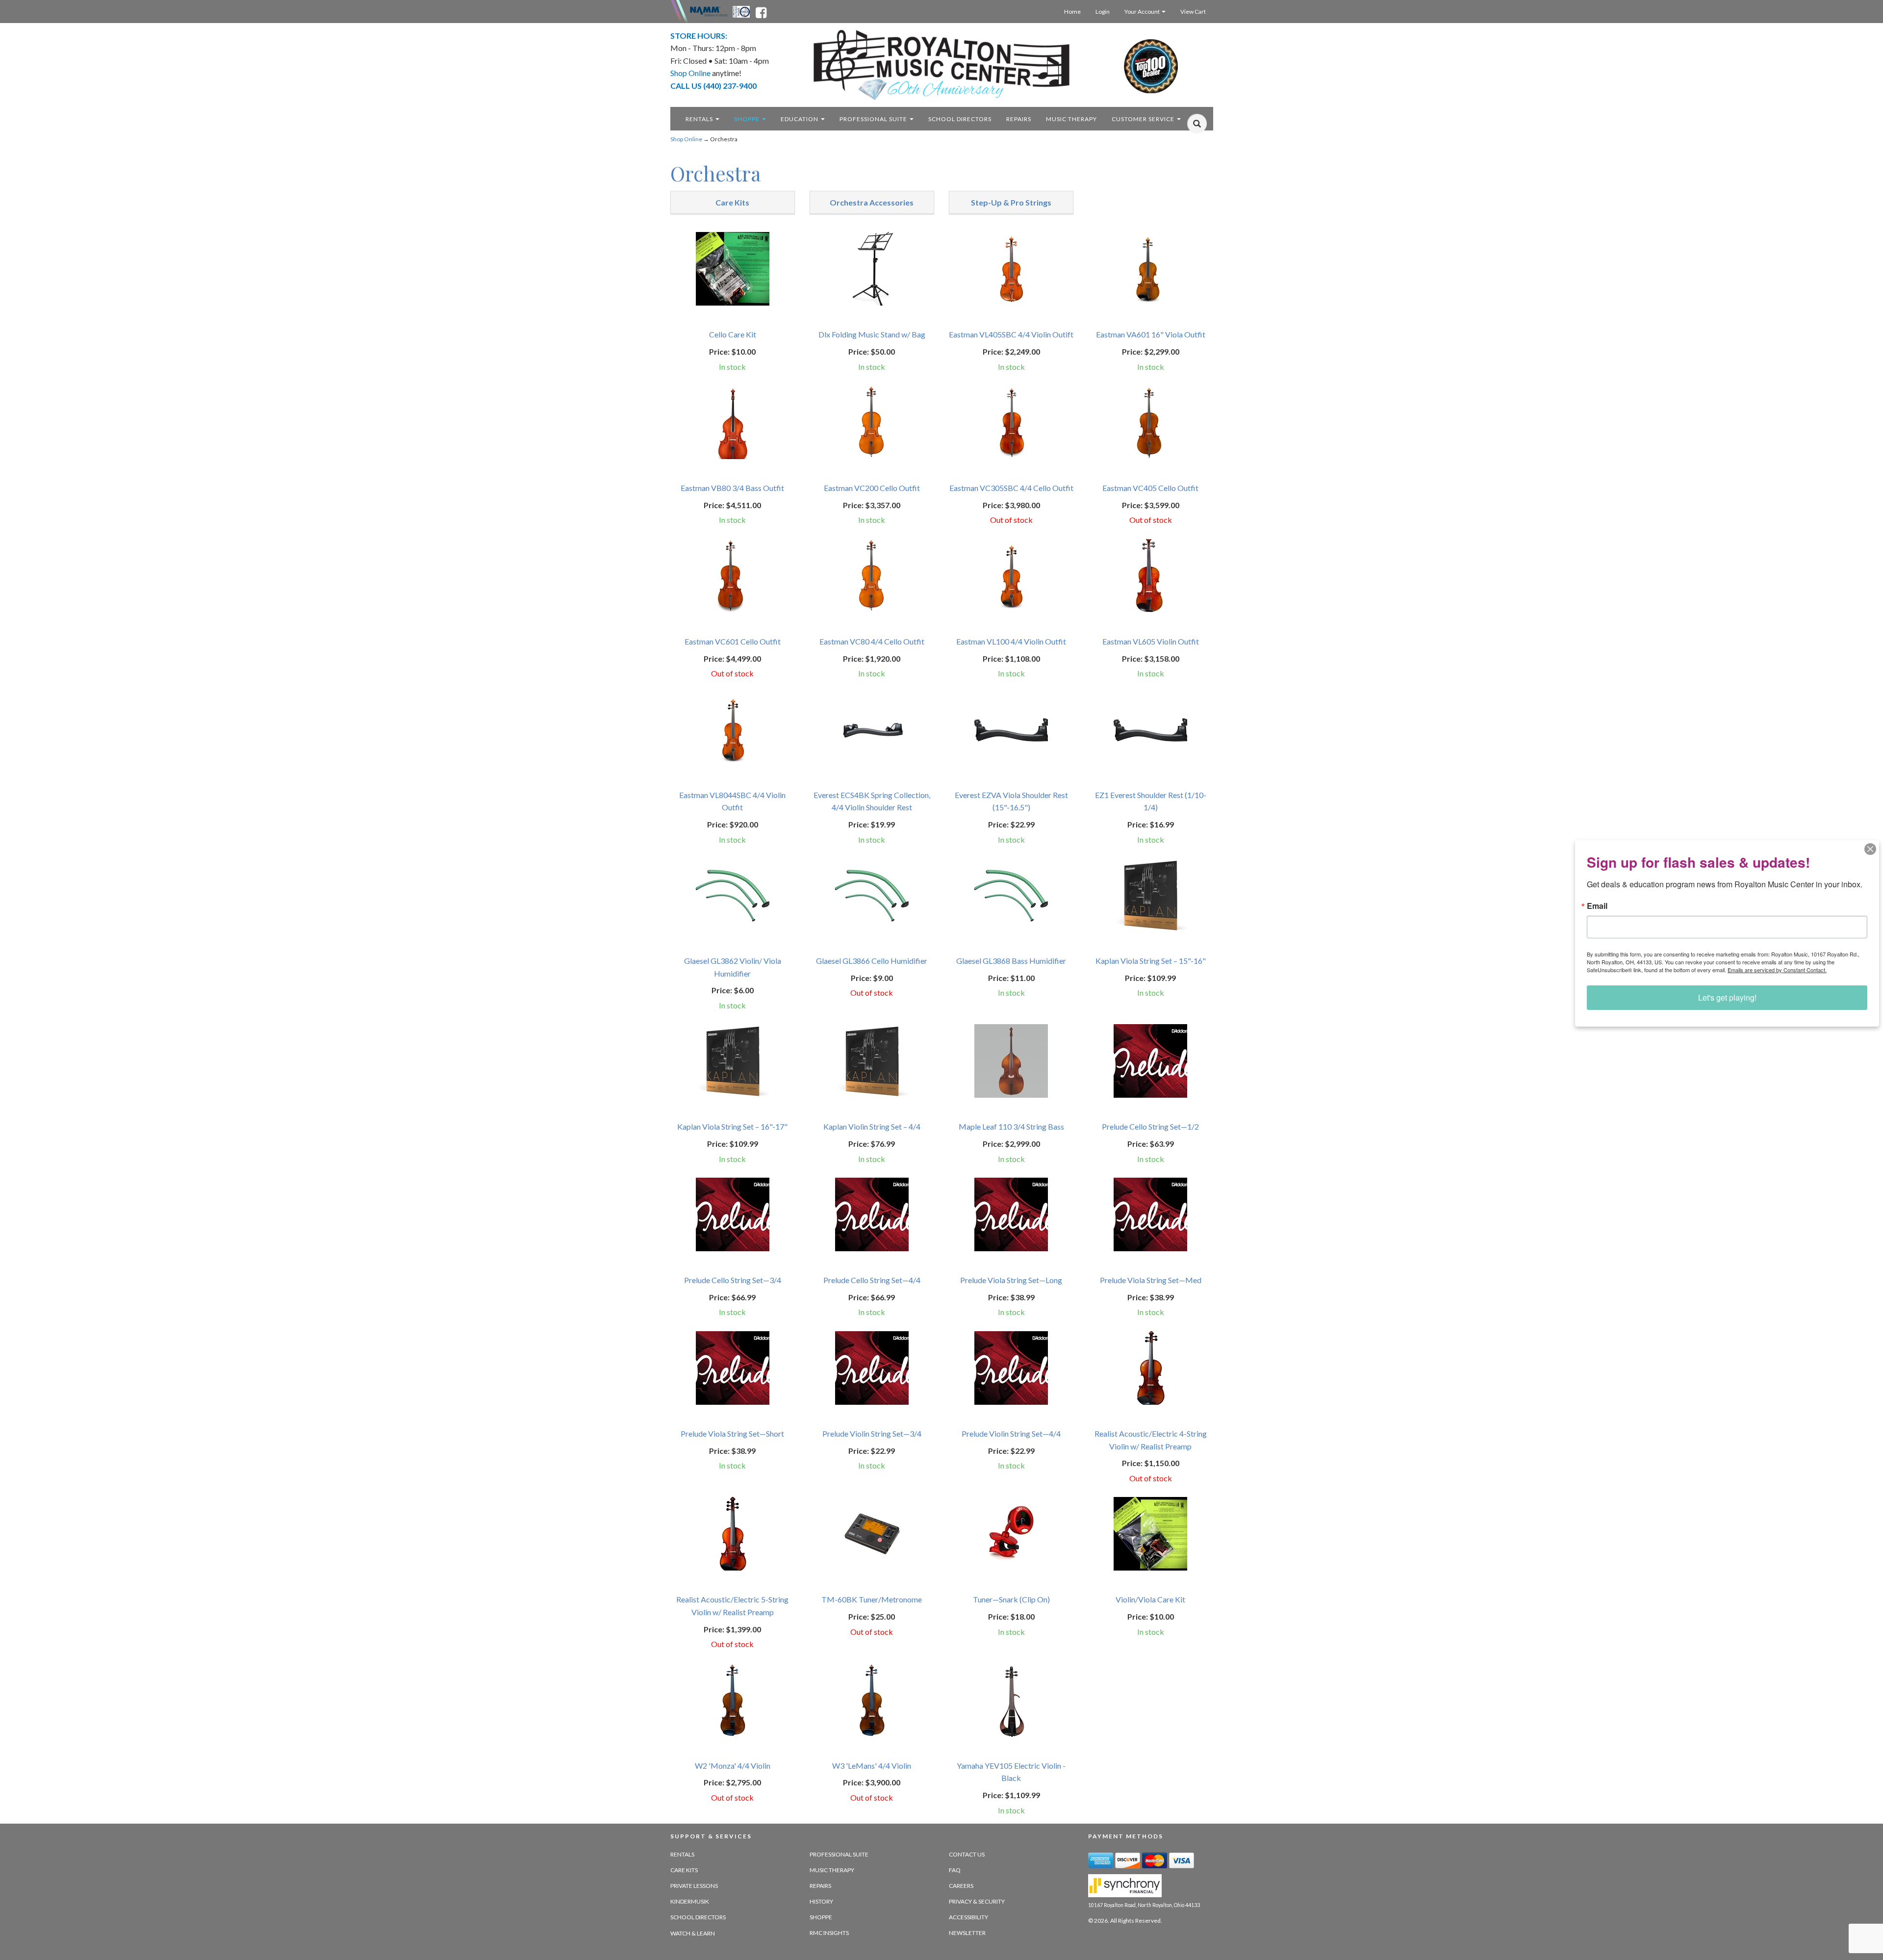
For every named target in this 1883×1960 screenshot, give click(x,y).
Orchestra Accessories (872, 202)
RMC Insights (829, 1933)
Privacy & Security (977, 1901)
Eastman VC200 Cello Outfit (872, 488)
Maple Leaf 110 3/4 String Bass (1011, 1126)
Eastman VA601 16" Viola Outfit (1151, 334)
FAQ (955, 1870)
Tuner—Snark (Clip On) (1011, 1599)
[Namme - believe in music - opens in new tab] (709, 11)
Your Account (1143, 12)
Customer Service (1144, 119)
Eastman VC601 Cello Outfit (733, 641)
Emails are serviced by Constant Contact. (1777, 970)
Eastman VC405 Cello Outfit (1150, 488)
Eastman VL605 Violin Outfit (1151, 641)
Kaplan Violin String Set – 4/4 (872, 1126)
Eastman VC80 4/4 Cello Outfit (872, 641)
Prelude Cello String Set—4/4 (872, 1280)
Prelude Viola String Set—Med (1151, 1280)
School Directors (960, 119)
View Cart (1193, 12)
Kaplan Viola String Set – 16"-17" (732, 1126)
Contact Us (967, 1854)
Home (1072, 12)
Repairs (1019, 119)
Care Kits (732, 202)
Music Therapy (1071, 119)
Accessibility (968, 1917)
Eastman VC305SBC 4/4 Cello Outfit (1011, 488)
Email (1597, 906)
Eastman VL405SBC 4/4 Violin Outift (1011, 334)
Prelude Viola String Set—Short (732, 1433)
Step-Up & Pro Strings (1011, 202)
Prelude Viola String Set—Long (1011, 1280)
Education (800, 119)
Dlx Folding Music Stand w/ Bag (872, 334)
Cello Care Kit (733, 334)
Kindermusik (690, 1901)
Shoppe (748, 119)
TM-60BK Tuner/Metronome (872, 1599)
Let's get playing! (1727, 997)
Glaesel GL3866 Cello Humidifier (872, 961)
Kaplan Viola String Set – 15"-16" (1151, 961)
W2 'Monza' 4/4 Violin (733, 1766)
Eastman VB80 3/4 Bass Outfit (732, 488)
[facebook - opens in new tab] (761, 11)
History (821, 1901)
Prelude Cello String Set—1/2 (1150, 1126)
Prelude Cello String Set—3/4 (733, 1280)
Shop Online (686, 139)
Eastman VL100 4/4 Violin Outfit (1011, 641)
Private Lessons (694, 1886)
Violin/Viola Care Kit (1150, 1599)
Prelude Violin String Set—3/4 (872, 1433)
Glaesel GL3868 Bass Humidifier (1011, 961)
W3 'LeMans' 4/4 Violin (872, 1766)
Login (1103, 12)
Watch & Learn (693, 1933)
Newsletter (967, 1933)
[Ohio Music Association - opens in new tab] (742, 11)
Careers (961, 1886)
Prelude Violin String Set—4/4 (1011, 1433)
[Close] (1870, 849)
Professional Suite (874, 119)
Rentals (700, 119)
